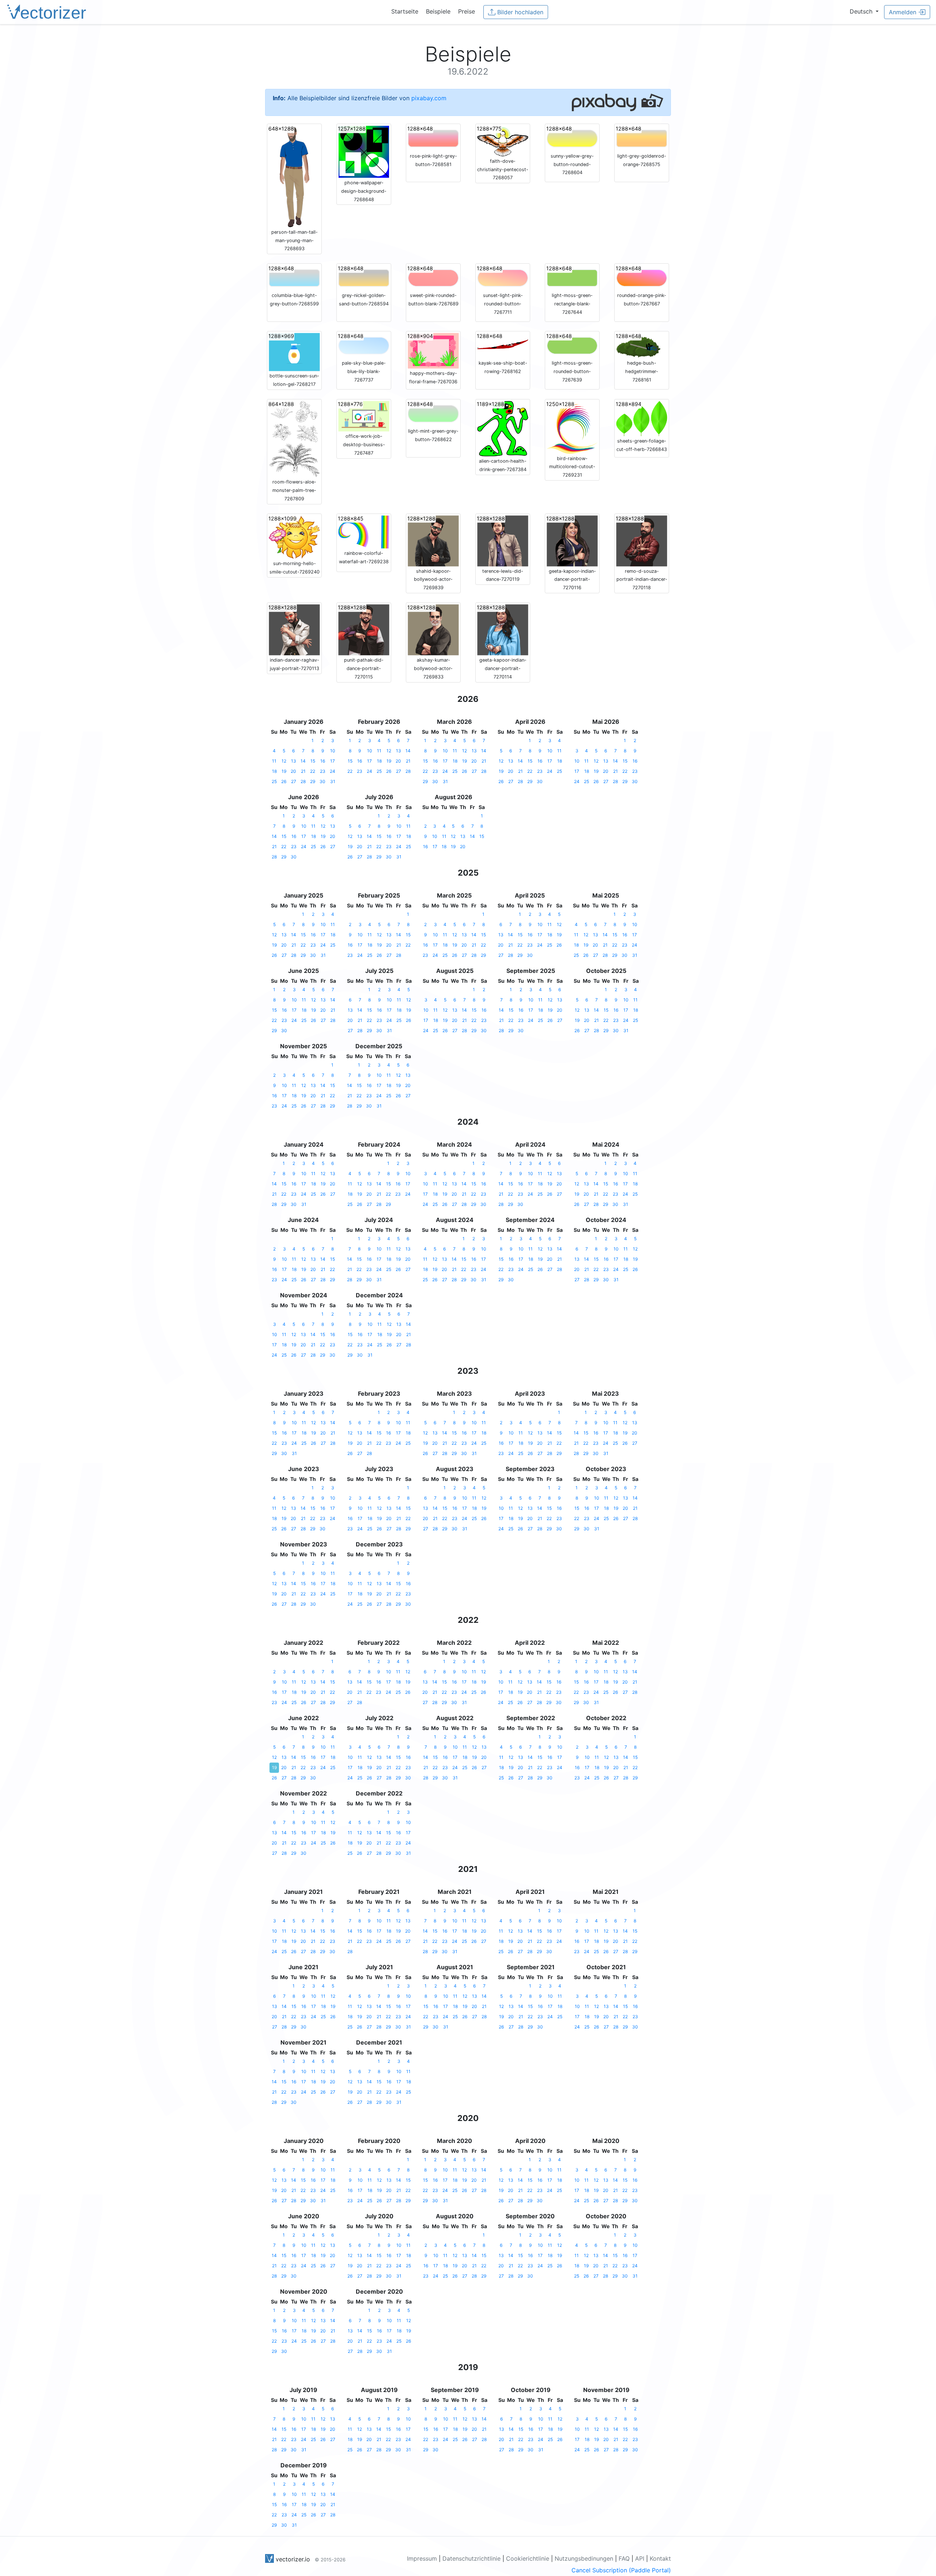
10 (333, 751)
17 (333, 761)
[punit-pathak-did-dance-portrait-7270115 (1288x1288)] (364, 629)
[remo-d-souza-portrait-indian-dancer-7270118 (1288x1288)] (642, 540)
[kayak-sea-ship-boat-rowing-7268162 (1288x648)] (503, 345)
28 (303, 781)
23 (323, 771)
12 (284, 761)
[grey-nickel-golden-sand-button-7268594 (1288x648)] (364, 278)
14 (303, 761)
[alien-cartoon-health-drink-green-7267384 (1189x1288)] (503, 428)
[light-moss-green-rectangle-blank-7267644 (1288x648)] (572, 278)
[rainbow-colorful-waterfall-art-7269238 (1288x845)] (364, 531)
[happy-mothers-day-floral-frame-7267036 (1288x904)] (433, 350)
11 (274, 761)
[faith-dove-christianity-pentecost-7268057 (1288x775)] (503, 140)
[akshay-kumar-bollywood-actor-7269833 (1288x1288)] (433, 629)
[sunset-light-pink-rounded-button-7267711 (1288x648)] (503, 278)
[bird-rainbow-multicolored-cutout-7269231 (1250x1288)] (572, 427)
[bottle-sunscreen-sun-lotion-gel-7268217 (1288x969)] (294, 351)
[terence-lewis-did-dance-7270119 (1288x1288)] (503, 540)
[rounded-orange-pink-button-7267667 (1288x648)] (642, 278)
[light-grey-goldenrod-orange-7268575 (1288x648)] (642, 138)
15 (313, 761)
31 (333, 781)
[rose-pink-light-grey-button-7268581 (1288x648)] (433, 138)
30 (322, 781)
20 (293, 771)
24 (333, 771)
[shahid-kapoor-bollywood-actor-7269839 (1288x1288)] (433, 540)
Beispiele (438, 11)
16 (323, 761)
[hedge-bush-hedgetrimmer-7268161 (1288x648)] (642, 345)
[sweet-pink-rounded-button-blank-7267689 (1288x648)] (433, 278)
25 (274, 781)
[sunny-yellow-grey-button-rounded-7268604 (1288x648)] (572, 138)
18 (274, 771)
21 (303, 771)
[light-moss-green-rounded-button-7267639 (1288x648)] (572, 345)
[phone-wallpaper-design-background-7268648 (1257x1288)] (364, 151)
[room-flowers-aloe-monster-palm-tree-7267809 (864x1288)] (294, 439)
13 (294, 761)
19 (284, 771)
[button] (864, 11)
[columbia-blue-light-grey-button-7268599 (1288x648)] (294, 278)
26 (284, 781)
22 (313, 771)
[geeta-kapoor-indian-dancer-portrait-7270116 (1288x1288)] (572, 540)
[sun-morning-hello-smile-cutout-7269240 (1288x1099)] (294, 537)
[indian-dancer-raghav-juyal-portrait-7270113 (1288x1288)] (294, 629)
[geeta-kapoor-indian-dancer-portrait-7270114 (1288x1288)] (503, 629)
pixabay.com (429, 98)
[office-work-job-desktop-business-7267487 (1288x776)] (364, 416)
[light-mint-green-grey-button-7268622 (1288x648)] (433, 413)
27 (294, 781)
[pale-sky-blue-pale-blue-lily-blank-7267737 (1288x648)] (364, 345)
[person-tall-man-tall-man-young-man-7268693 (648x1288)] (294, 176)
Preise (467, 11)
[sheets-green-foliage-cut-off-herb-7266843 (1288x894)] (642, 418)
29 (313, 781)
